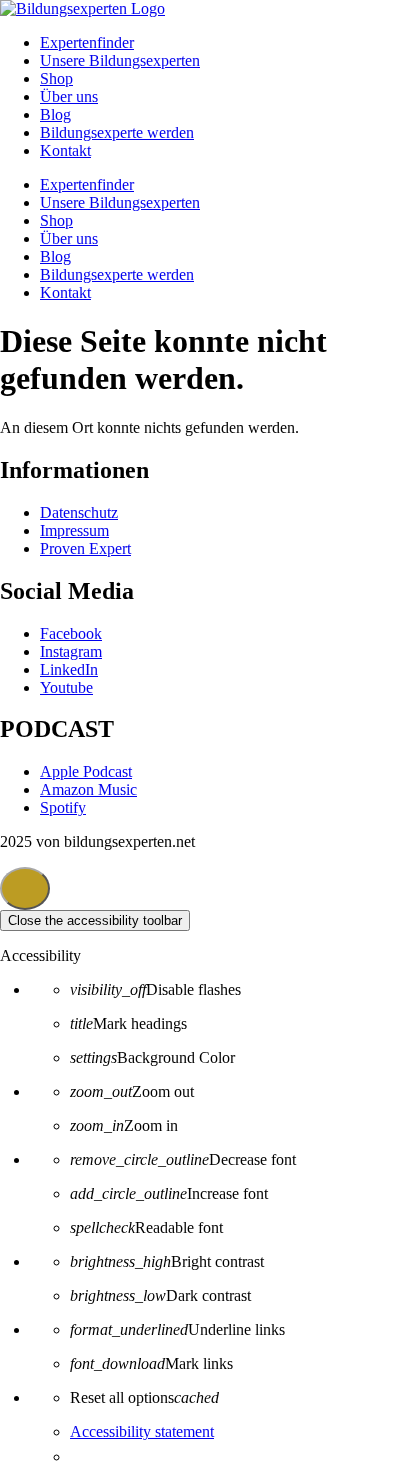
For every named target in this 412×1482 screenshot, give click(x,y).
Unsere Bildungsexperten (120, 60)
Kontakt (65, 150)
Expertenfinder (87, 42)
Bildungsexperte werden (117, 132)
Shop (56, 78)
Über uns (69, 96)
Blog (55, 114)
